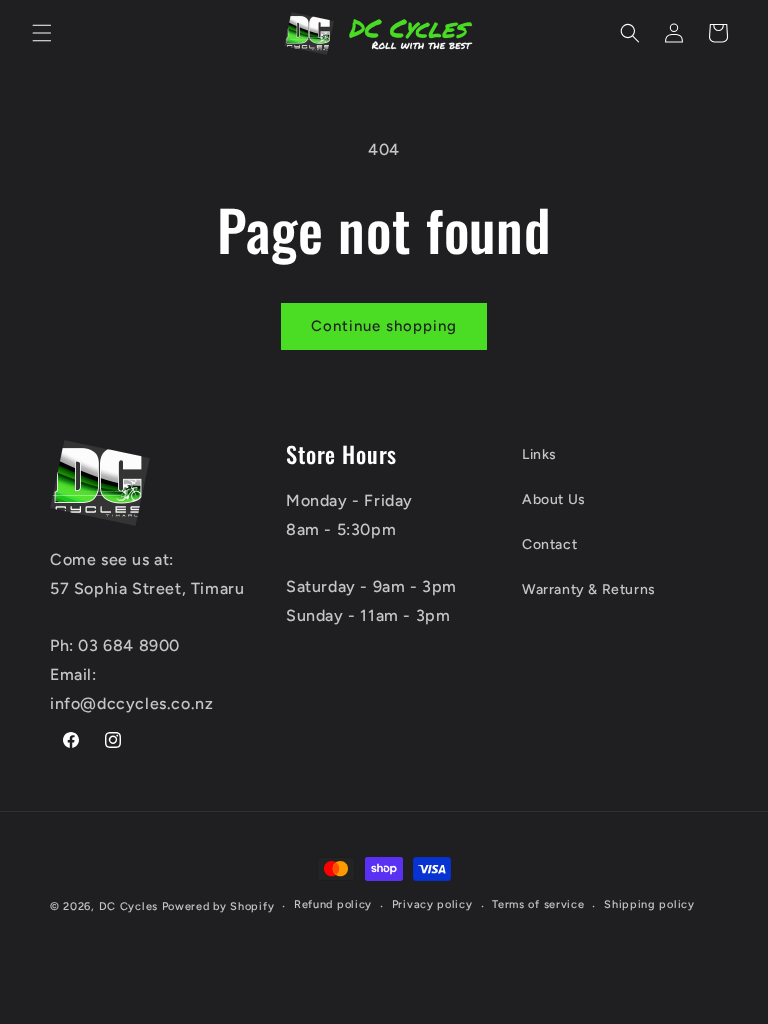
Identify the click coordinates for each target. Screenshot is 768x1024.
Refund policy (333, 904)
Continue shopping (384, 326)
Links (539, 454)
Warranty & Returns (589, 589)
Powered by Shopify (218, 906)
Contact (549, 544)
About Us (554, 499)
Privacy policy (432, 904)
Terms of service (538, 904)
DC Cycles (128, 906)
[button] (42, 33)
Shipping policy (649, 904)
